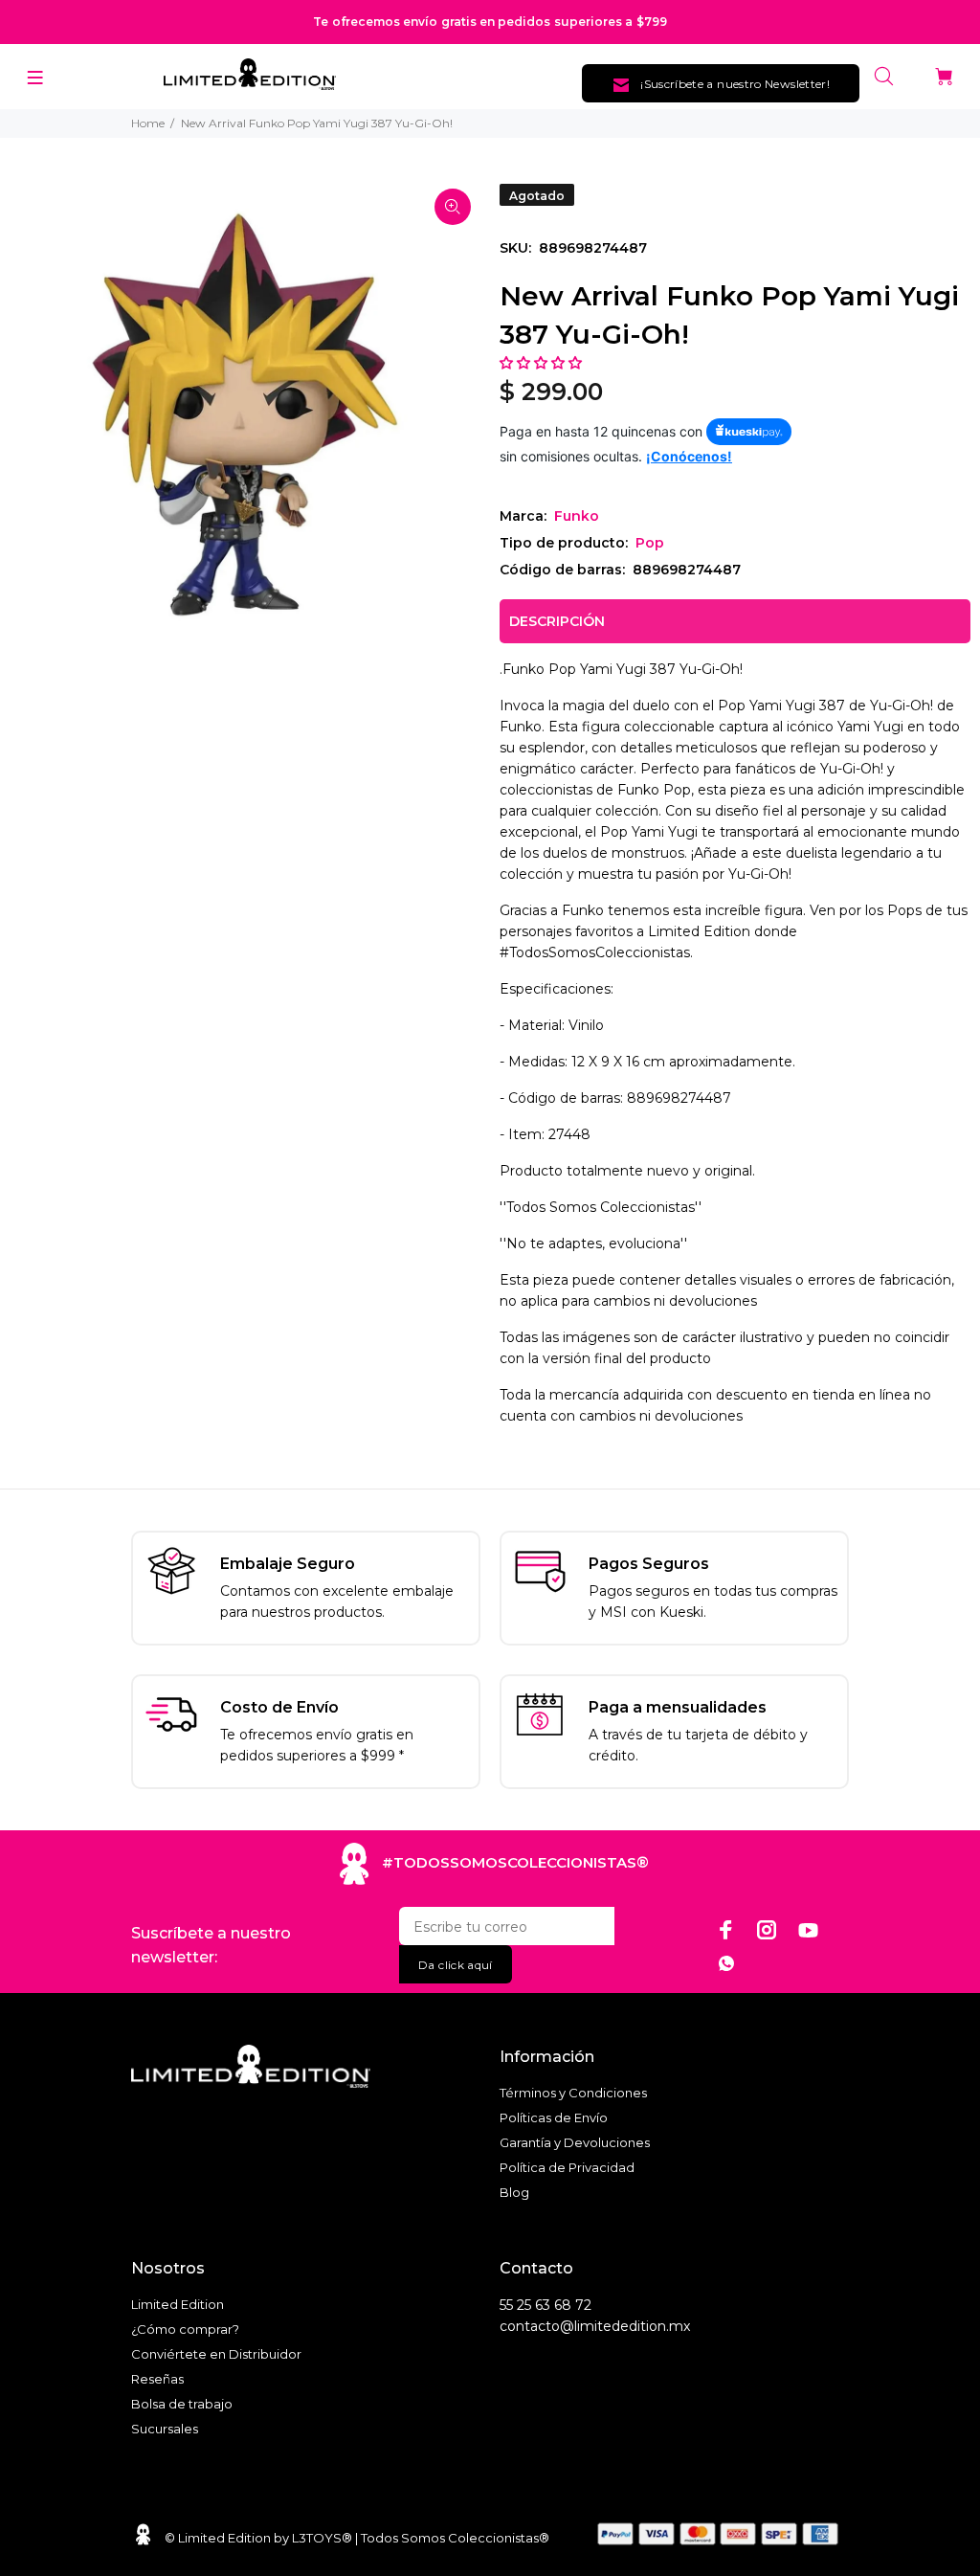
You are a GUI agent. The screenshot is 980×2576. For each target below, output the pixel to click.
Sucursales (165, 2429)
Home (148, 123)
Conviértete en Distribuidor (216, 2354)
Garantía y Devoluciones (575, 2142)
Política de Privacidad (567, 2167)
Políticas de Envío (554, 2117)
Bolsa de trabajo (182, 2404)
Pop (650, 543)
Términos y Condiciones (573, 2093)
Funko (577, 516)
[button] (543, 363)
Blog (514, 2192)
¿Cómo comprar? (185, 2329)
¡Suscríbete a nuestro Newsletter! (735, 84)
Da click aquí (456, 1965)
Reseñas (157, 2379)
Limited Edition (178, 2304)
